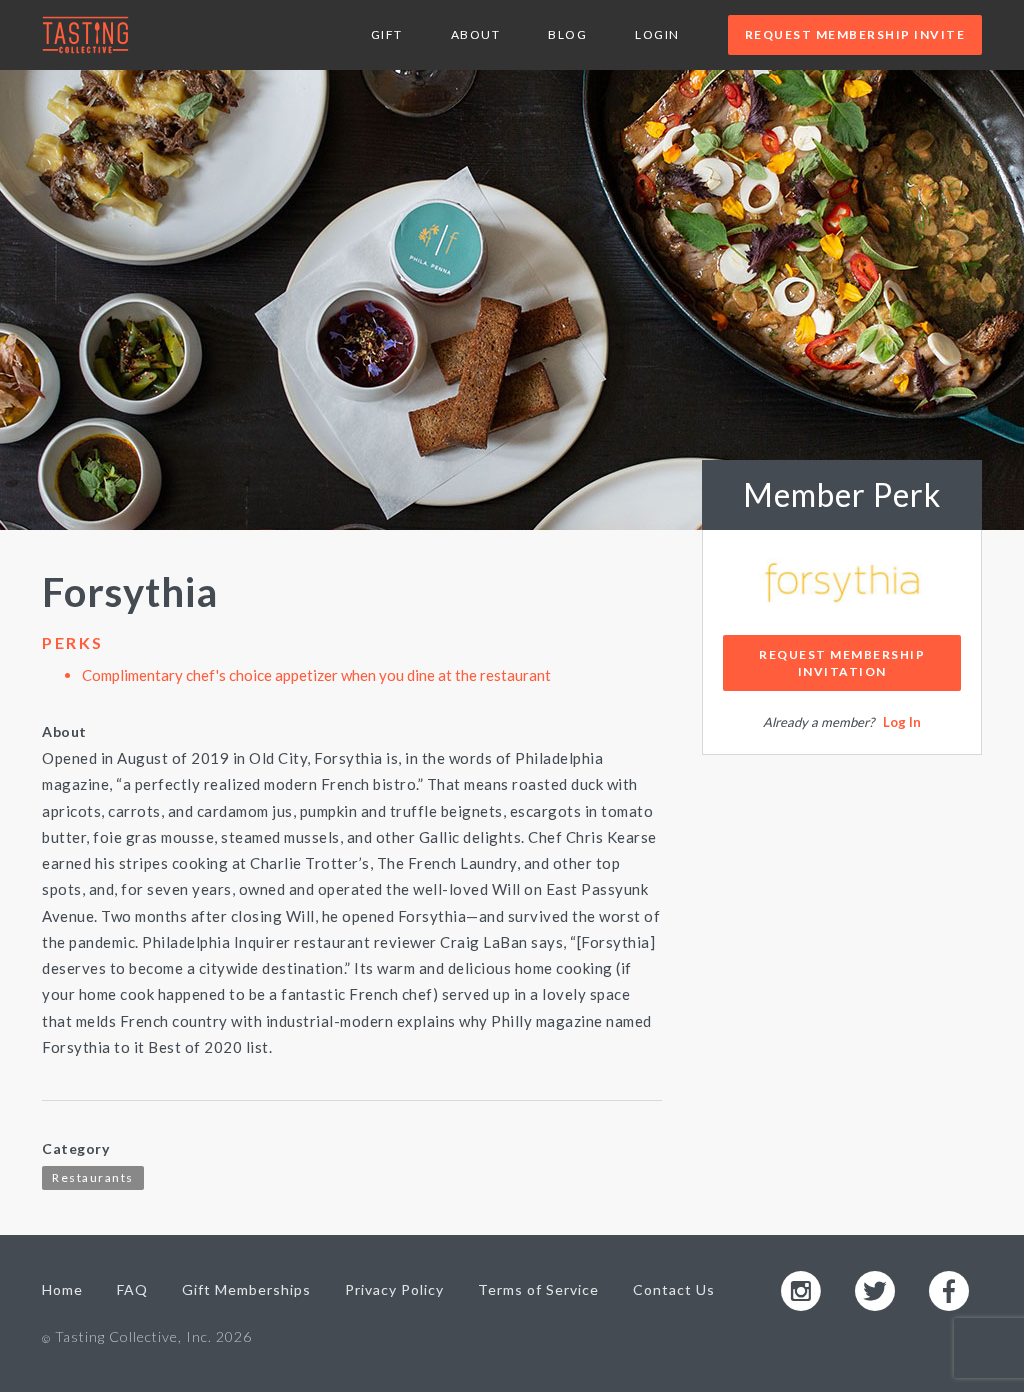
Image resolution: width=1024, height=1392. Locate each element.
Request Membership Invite (855, 34)
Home (62, 1289)
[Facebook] (949, 1290)
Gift (387, 34)
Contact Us (674, 1289)
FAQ (132, 1289)
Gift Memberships (246, 1289)
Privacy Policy (394, 1289)
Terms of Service (538, 1289)
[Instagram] (801, 1290)
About (476, 34)
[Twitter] (875, 1290)
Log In (902, 722)
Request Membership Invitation (842, 663)
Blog (567, 34)
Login (657, 34)
